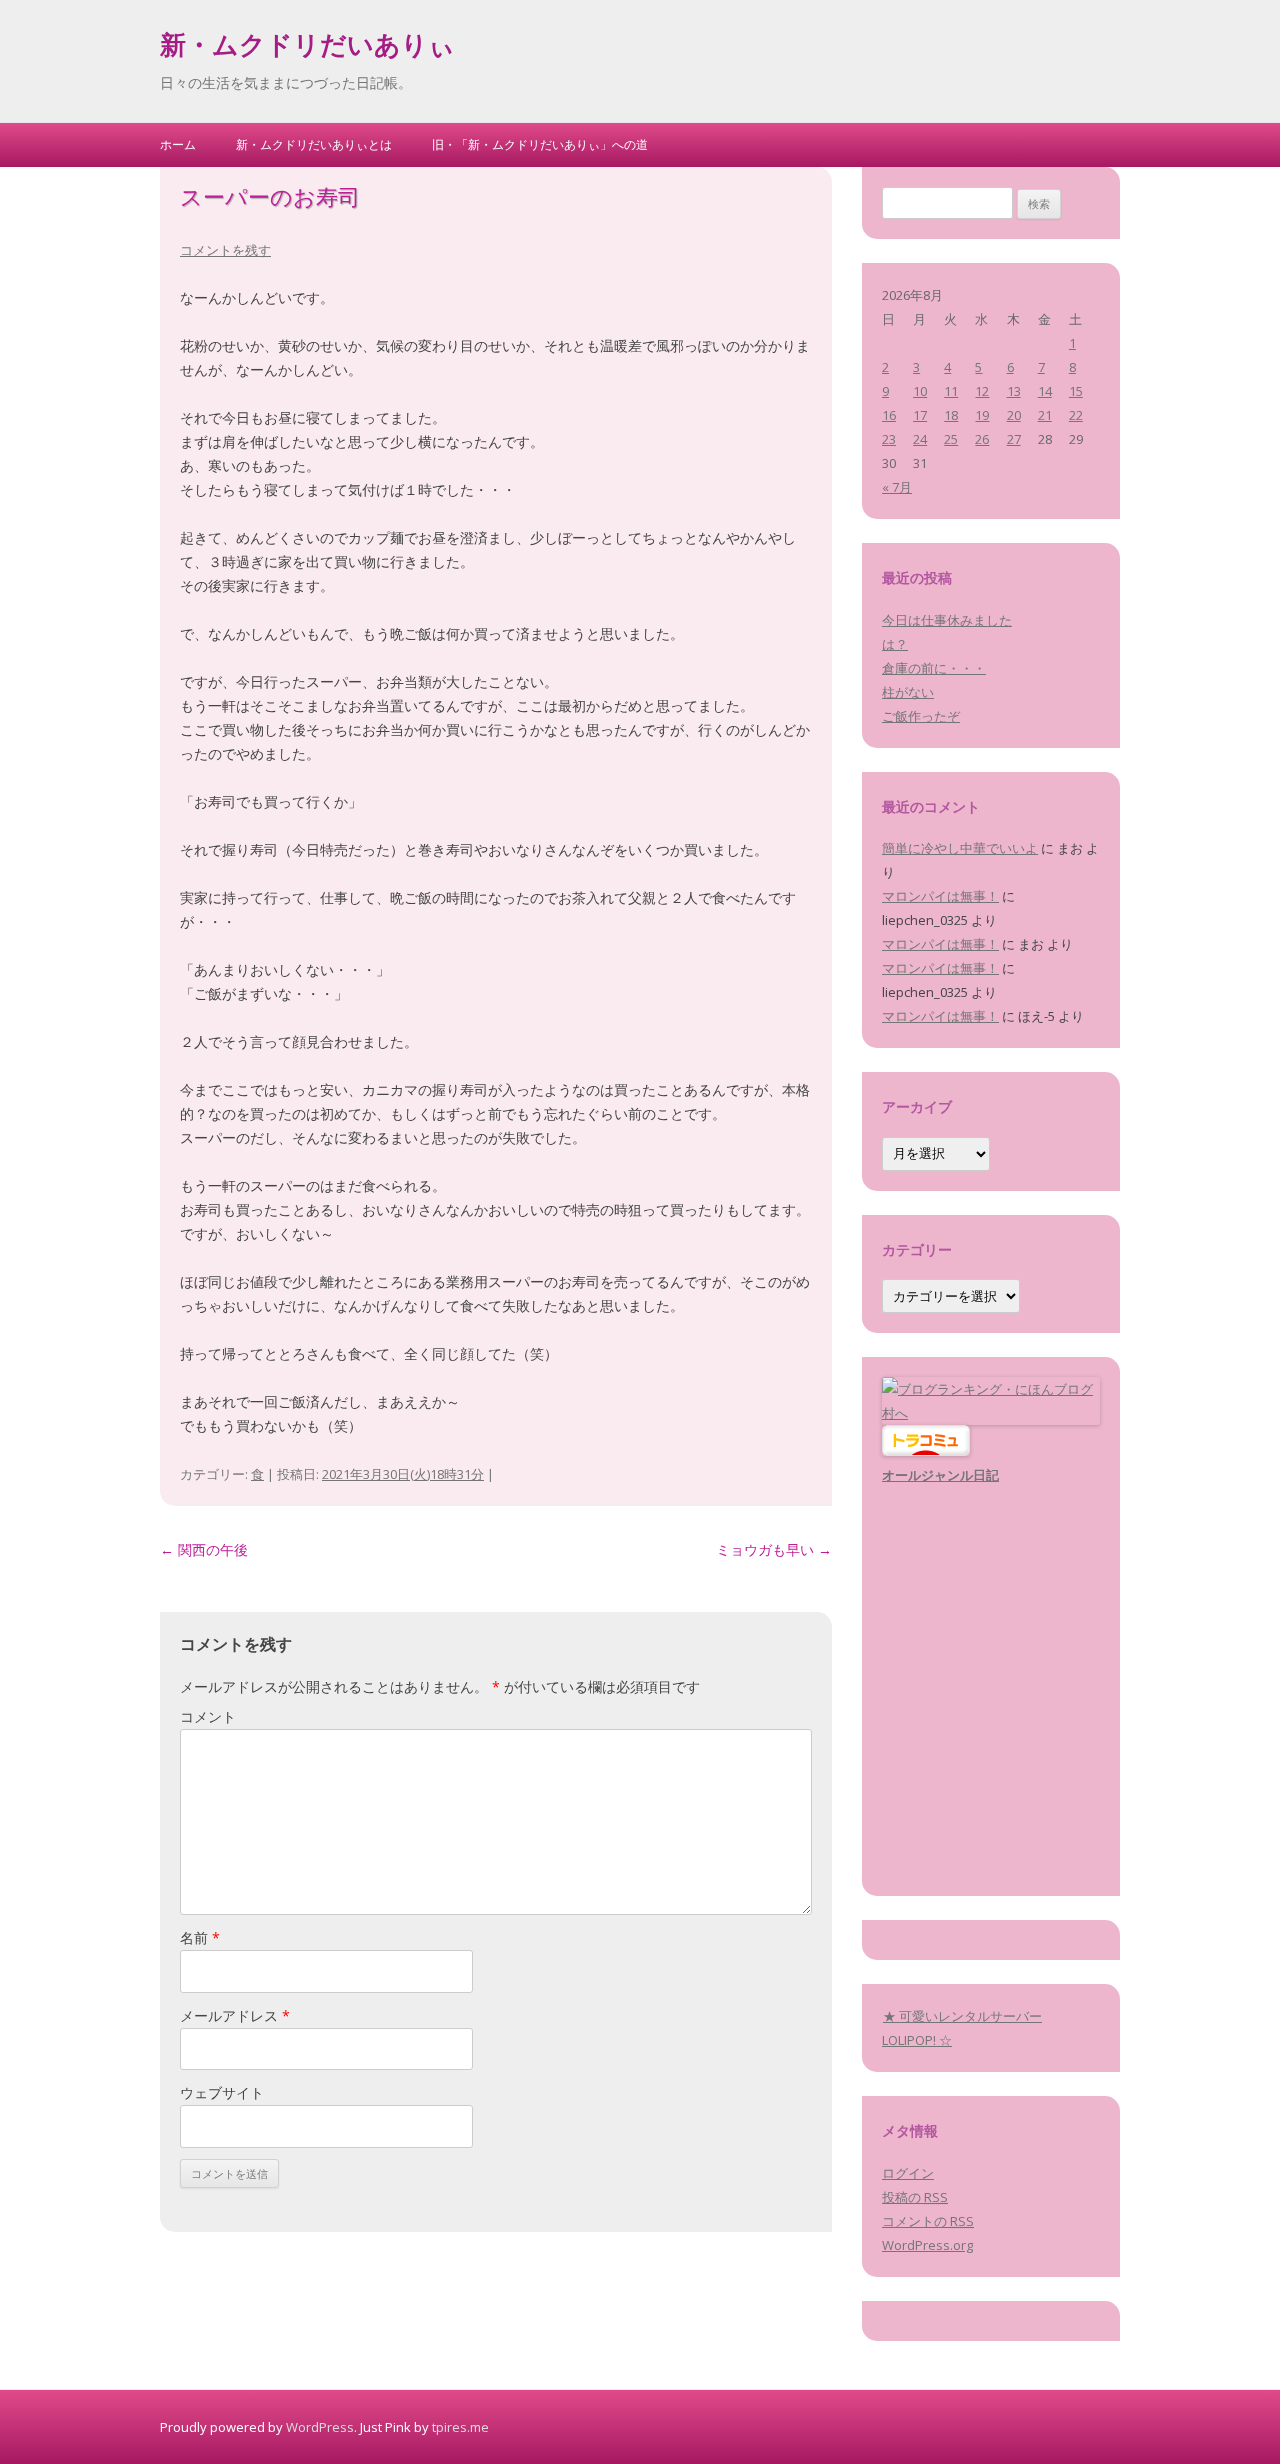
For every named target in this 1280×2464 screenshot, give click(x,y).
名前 (200, 1937)
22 (1076, 415)
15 (1076, 391)
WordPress (320, 2427)
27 (1014, 439)
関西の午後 (204, 1549)
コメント (208, 1716)
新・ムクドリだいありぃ (307, 48)
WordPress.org (927, 2245)
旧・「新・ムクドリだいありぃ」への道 (540, 144)
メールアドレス (235, 2015)
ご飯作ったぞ (921, 716)
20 (1014, 415)
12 (982, 391)
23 (889, 439)
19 (982, 415)
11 (951, 391)
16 (889, 415)
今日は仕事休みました (947, 620)
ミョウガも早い (774, 1549)
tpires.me (460, 2427)
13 (1014, 391)
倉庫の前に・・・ (934, 668)
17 (920, 415)
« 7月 (897, 487)
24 (920, 439)
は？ (895, 644)
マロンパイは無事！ (940, 896)
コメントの (928, 2221)
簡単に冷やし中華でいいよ (960, 848)
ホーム (178, 144)
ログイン (908, 2173)
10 (920, 391)
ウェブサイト (222, 2092)
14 (1045, 391)
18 (951, 415)
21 (1045, 415)
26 (982, 439)
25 (951, 439)
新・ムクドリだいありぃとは (314, 144)
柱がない (908, 692)
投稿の (915, 2197)
